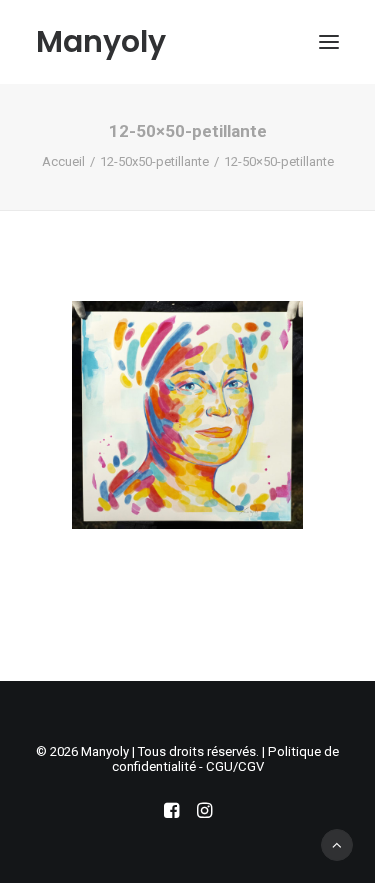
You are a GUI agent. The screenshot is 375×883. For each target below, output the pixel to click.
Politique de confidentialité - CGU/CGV (226, 759)
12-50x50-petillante (154, 161)
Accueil (63, 161)
